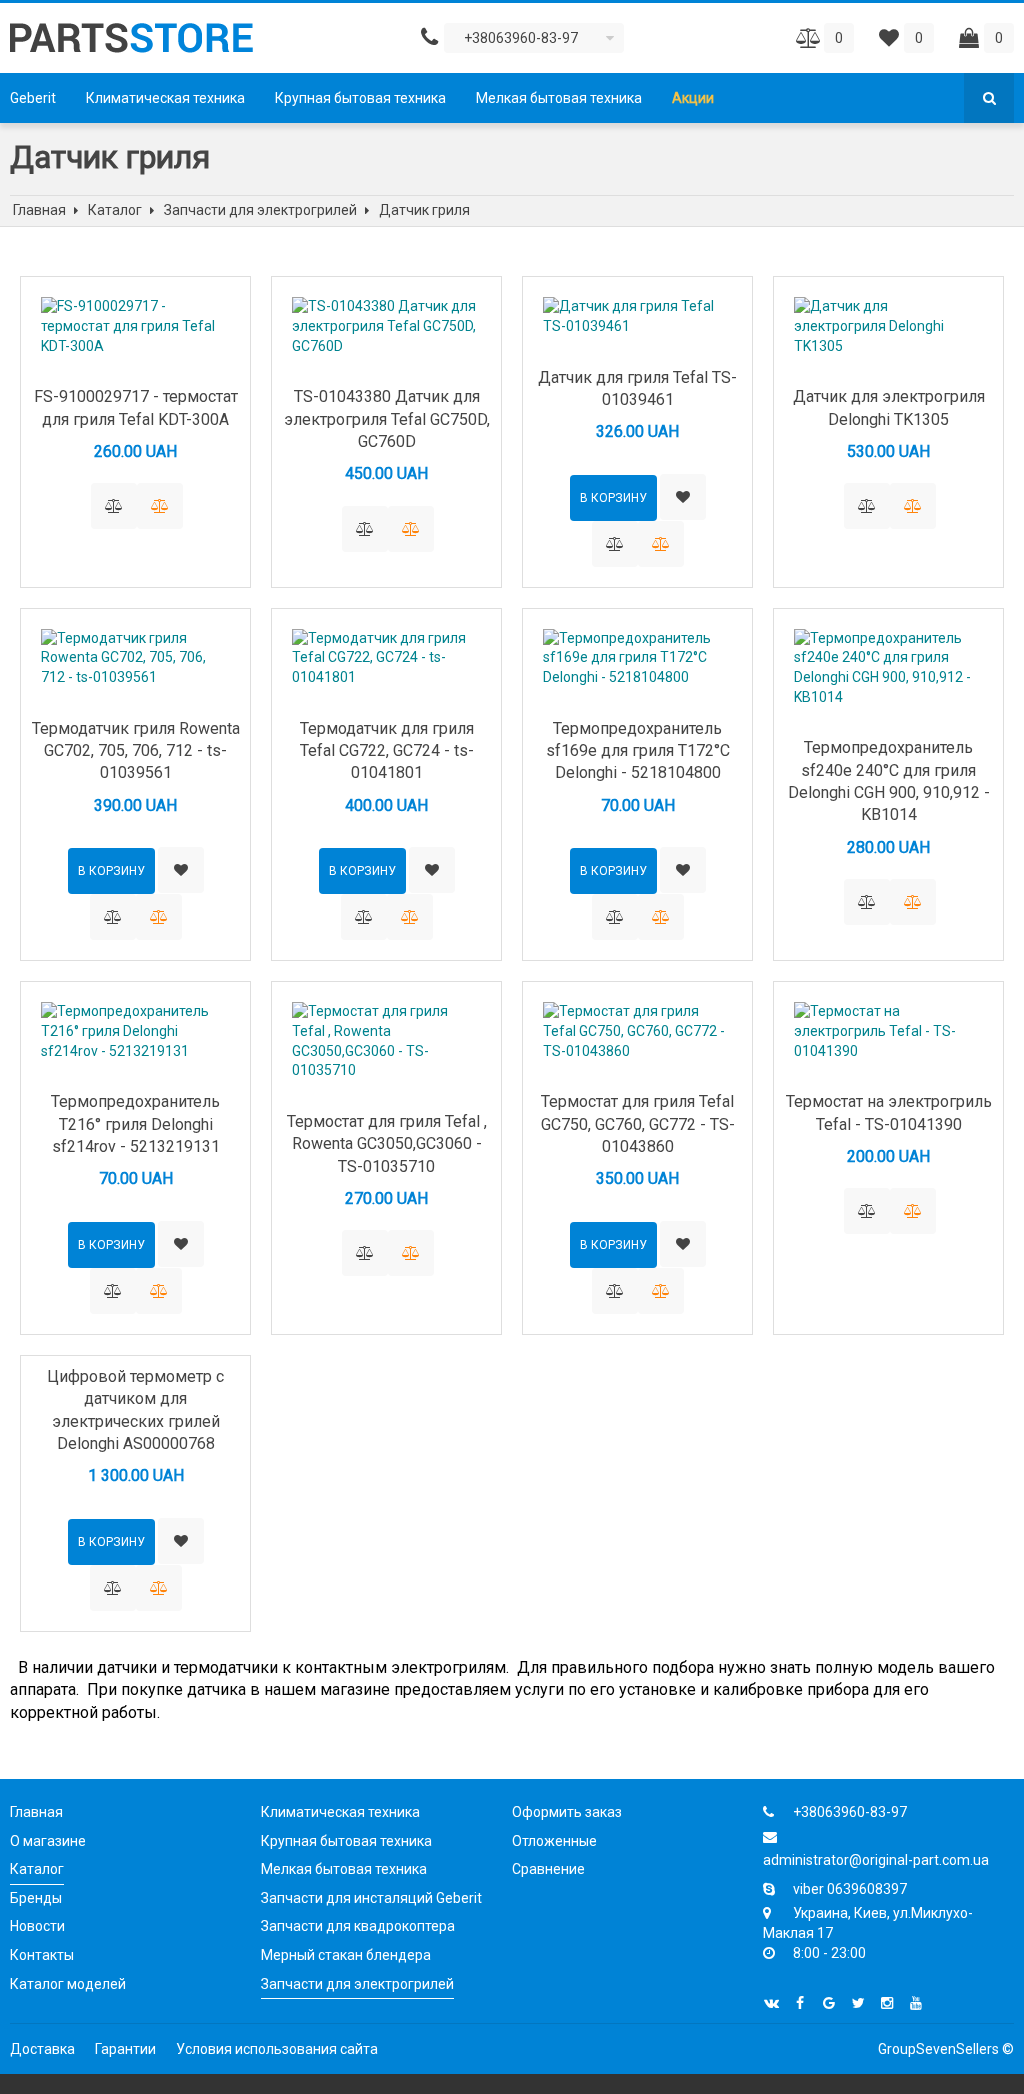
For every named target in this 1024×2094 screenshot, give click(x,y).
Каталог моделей (68, 1984)
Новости (37, 1926)
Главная (36, 1812)
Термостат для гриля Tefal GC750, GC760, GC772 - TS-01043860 (638, 1124)
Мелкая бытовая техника (559, 98)
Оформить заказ (567, 1812)
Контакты (42, 1955)
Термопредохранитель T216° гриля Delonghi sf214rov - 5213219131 (135, 1124)
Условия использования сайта (277, 2049)
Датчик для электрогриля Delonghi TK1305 (889, 407)
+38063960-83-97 (850, 1812)
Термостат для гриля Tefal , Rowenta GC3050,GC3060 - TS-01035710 (387, 1144)
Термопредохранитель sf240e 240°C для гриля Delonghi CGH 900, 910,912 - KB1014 (889, 781)
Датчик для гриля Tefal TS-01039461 (637, 388)
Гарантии (125, 2049)
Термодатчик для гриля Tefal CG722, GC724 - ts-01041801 (387, 751)
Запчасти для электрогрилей (357, 1984)
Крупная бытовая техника (360, 98)
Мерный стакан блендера (346, 1955)
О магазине (48, 1841)
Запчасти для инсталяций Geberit (371, 1898)
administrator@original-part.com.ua (876, 1860)
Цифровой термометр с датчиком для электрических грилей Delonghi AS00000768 (135, 1410)
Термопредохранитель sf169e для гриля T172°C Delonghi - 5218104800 (638, 751)
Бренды (36, 1898)
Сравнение (548, 1869)
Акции (693, 98)
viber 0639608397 (850, 1889)
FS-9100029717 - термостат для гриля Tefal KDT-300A (136, 407)
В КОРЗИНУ (613, 498)
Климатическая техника (165, 98)
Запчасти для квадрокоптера (358, 1926)
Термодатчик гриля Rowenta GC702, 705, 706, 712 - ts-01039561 (136, 751)
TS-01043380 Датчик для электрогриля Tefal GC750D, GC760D (387, 419)
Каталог (37, 1869)
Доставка (42, 2049)
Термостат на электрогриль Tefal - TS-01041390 (889, 1112)
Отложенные (554, 1841)
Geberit (33, 98)
